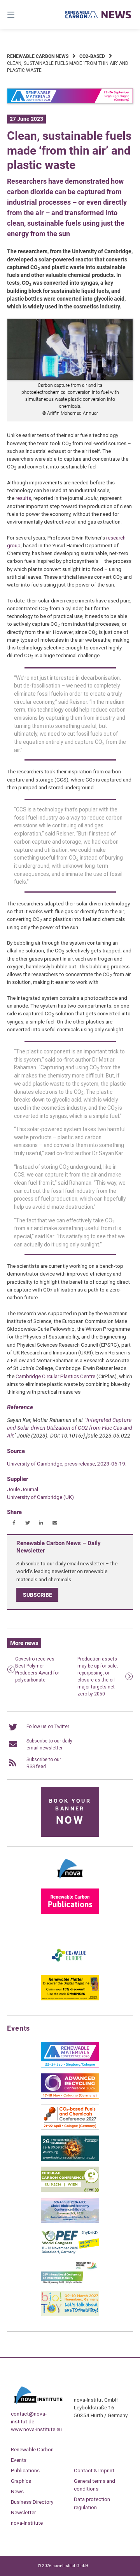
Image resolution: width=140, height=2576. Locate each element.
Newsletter (23, 2512)
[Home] (98, 15)
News (17, 2491)
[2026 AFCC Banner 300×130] (70, 2221)
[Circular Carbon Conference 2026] (70, 2190)
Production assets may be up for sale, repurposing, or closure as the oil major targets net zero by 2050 (98, 1676)
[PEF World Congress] (70, 2252)
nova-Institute (27, 2523)
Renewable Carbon (32, 2449)
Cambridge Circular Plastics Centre (55, 1376)
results (23, 498)
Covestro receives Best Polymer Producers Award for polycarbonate (37, 1669)
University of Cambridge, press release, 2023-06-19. (67, 1464)
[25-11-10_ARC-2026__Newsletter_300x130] (70, 2097)
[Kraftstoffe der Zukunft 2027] (70, 2284)
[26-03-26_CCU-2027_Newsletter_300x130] (70, 2128)
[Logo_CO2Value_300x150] (70, 1968)
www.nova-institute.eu (36, 2429)
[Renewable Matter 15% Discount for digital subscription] (70, 1999)
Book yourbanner (70, 1812)
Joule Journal (23, 1489)
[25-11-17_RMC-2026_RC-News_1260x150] (70, 102)
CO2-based (92, 56)
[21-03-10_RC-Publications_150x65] (70, 1912)
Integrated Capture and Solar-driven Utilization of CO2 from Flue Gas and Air (70, 1428)
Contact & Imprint (94, 2470)
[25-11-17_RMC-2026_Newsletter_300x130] (70, 2066)
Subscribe (38, 1595)
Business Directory (32, 2502)
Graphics (21, 2481)
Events (19, 2460)
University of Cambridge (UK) (40, 1497)
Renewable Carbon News (38, 56)
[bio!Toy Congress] (70, 2315)
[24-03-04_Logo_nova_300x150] (70, 1881)
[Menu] (20, 15)
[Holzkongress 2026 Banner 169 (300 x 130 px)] (70, 2159)
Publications (25, 2470)
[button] (14, 1523)
